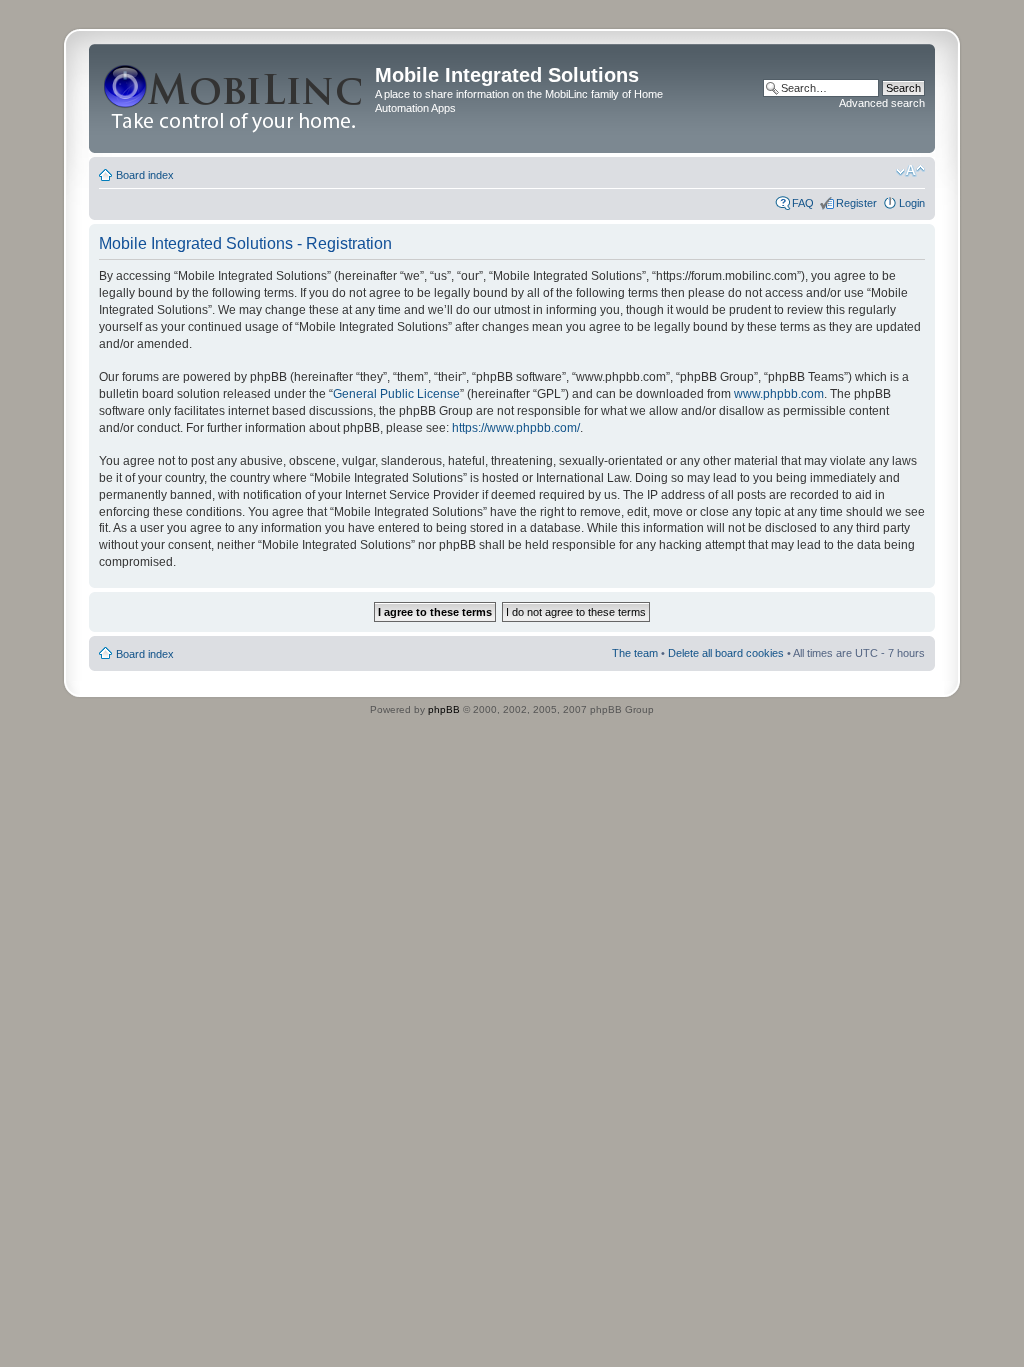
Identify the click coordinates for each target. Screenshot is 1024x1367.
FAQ (803, 203)
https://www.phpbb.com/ (516, 428)
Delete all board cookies (726, 653)
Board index (145, 175)
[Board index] (234, 98)
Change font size (910, 171)
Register (856, 203)
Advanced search (882, 103)
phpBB (444, 709)
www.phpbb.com (779, 394)
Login (912, 203)
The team (635, 653)
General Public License (396, 394)
